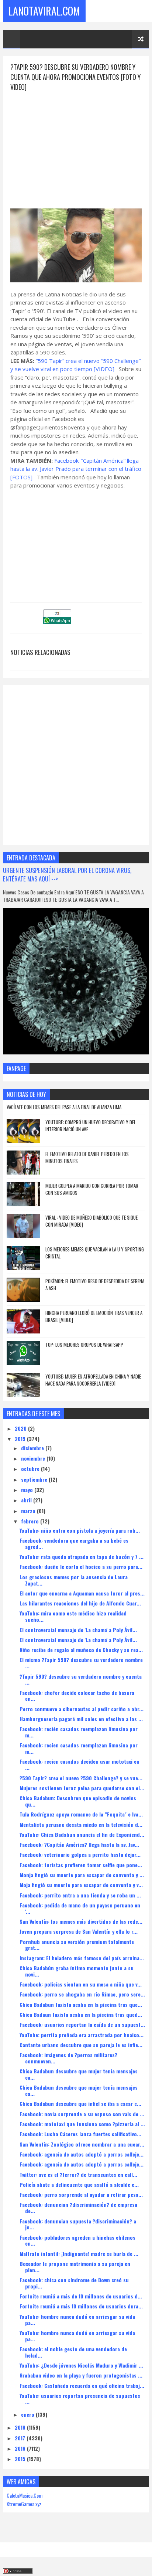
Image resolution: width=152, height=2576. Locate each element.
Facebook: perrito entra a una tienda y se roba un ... (80, 1895)
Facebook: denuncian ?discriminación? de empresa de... (78, 2208)
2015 (21, 2459)
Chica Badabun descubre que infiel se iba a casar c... (80, 2103)
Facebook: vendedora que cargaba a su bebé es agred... (74, 1543)
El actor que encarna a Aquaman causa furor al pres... (82, 1593)
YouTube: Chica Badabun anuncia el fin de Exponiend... (82, 1834)
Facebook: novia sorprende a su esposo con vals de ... (82, 2114)
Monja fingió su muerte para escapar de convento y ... (82, 1875)
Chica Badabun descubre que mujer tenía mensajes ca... (79, 2074)
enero (28, 2414)
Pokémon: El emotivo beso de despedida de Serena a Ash (95, 1285)
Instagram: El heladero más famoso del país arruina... (82, 1958)
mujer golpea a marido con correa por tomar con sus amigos (92, 1189)
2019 (21, 1439)
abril (27, 1500)
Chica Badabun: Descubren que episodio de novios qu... (78, 1801)
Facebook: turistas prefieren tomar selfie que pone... (81, 1865)
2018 (21, 2427)
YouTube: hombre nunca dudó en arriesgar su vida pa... (77, 2320)
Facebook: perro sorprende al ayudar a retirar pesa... (81, 2194)
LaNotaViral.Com (44, 11)
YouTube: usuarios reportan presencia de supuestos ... (80, 2399)
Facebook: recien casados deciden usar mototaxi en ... (80, 1764)
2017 (21, 2438)
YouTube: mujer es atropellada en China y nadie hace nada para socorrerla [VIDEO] (93, 1380)
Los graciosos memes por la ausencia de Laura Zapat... (74, 1580)
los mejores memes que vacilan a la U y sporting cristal (95, 1253)
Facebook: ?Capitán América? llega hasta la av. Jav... (79, 1844)
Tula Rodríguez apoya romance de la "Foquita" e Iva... (81, 1814)
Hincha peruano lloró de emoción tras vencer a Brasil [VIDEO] (94, 1316)
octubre (31, 1469)
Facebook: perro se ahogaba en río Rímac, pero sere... (82, 1994)
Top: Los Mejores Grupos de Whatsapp (84, 1345)
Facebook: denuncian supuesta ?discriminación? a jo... (78, 2224)
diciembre (33, 1448)
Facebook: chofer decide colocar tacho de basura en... (77, 1696)
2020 (21, 1428)
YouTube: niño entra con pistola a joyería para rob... (80, 1530)
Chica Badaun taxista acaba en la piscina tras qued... (81, 2014)
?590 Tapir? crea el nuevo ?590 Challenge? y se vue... (81, 1778)
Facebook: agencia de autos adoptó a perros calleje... (82, 2154)
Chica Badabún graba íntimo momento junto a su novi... (77, 1971)
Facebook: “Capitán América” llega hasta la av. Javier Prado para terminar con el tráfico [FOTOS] (76, 469)
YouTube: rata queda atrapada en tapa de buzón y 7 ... (82, 1557)
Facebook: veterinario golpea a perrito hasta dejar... (80, 1854)
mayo (28, 1490)
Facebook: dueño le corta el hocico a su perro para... (81, 1566)
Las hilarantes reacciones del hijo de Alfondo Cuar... (80, 1603)
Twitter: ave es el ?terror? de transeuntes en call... (78, 2174)
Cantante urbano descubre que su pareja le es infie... (81, 2045)
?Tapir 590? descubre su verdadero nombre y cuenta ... (81, 1679)
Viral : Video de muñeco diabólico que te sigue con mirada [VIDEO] (91, 1221)
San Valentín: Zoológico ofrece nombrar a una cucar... (82, 2144)
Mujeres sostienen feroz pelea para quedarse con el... (82, 1788)
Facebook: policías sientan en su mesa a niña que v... (81, 1984)
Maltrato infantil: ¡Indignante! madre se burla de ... (79, 2254)
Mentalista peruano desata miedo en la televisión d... (81, 1824)
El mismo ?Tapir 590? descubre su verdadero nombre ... (81, 1663)
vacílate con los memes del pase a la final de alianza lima (64, 1107)
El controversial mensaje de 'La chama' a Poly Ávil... (78, 1630)
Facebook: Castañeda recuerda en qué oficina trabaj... (82, 2385)
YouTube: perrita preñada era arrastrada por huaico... (82, 2035)
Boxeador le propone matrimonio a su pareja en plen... (75, 2267)
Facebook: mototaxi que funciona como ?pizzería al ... (82, 2124)
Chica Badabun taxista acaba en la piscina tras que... (81, 2004)
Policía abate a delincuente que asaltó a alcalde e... (79, 2184)
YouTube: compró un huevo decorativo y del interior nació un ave (91, 1126)
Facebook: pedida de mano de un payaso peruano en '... (80, 1908)
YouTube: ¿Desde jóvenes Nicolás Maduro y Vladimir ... (81, 2365)
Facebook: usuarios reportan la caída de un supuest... (82, 2024)
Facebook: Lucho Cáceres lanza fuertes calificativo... (80, 2134)
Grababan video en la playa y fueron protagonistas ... (81, 2375)
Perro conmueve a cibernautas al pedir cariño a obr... (82, 1709)
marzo (29, 1511)
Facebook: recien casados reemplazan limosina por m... (79, 1748)
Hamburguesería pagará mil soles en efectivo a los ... (81, 1719)
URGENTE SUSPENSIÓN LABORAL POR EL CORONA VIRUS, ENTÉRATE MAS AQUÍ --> (67, 874)
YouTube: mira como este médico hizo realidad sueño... (73, 1616)
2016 (21, 2448)
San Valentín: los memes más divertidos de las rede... (81, 1921)
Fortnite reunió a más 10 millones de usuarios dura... (81, 2306)
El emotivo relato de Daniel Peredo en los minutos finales (87, 1158)
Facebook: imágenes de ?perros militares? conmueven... (68, 2058)
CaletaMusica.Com (25, 2495)
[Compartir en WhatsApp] (57, 622)
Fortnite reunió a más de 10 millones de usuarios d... (81, 2296)
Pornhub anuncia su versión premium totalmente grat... (77, 1945)
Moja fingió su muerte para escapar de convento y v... (81, 1885)
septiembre (35, 1479)
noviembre (34, 1458)
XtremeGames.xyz (24, 2504)
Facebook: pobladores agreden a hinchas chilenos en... (77, 2240)
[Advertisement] (76, 144)
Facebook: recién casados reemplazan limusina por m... (79, 1732)
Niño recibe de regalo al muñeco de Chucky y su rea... (81, 1650)
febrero (31, 1521)
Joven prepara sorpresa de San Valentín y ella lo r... (79, 1931)
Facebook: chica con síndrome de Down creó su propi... (74, 2283)
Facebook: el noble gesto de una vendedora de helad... (73, 2352)
